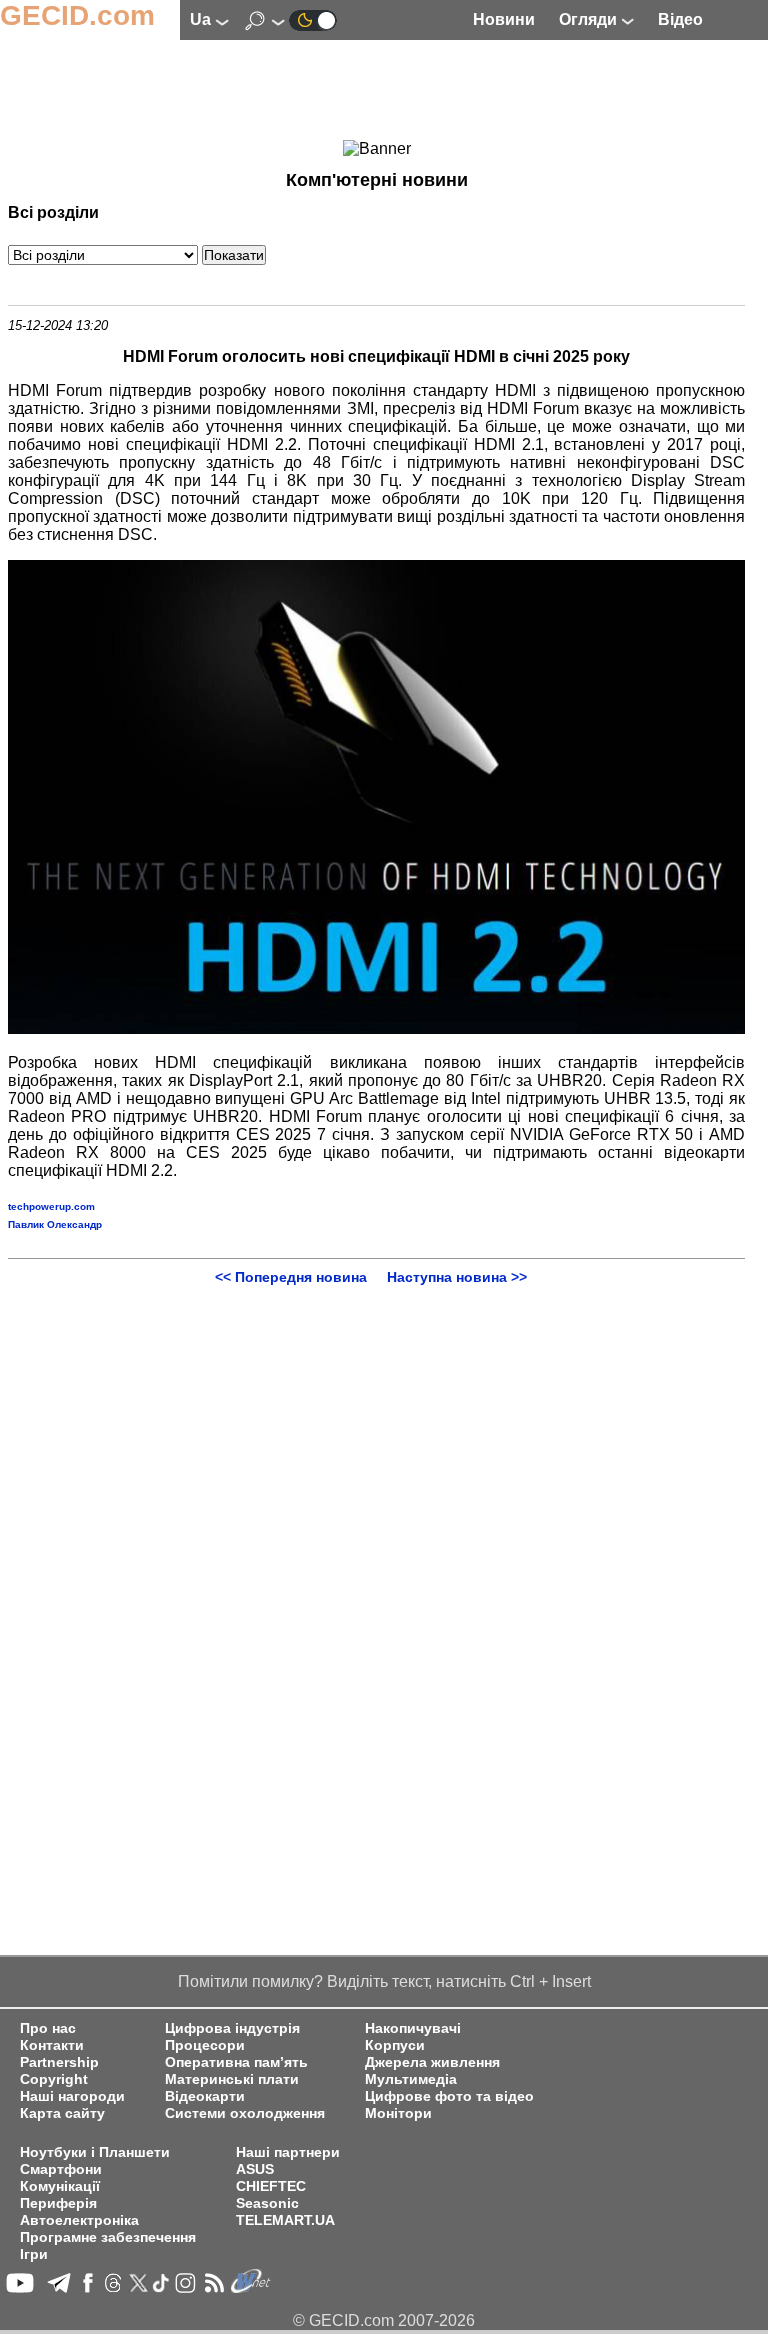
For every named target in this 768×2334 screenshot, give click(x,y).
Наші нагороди (72, 2096)
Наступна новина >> (457, 1277)
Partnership (59, 2062)
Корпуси (395, 2045)
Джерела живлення (432, 2062)
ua (202, 19)
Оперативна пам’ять (236, 2062)
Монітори (398, 2113)
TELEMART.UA (285, 2220)
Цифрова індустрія (232, 2028)
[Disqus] (376, 1535)
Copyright (54, 2079)
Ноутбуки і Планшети (95, 2152)
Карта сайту (62, 2113)
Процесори (205, 2045)
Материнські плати (232, 2079)
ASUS (255, 2169)
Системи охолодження (245, 2113)
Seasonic (267, 2203)
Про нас (48, 2028)
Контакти (52, 2045)
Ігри (34, 2254)
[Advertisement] (377, 91)
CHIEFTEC (271, 2186)
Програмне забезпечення (108, 2237)
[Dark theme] (313, 19)
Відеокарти (205, 2096)
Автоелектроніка (79, 2220)
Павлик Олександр (55, 1224)
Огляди (590, 19)
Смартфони (61, 2169)
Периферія (58, 2203)
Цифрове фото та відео (449, 2096)
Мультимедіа (411, 2079)
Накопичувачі (413, 2028)
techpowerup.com (51, 1206)
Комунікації (60, 2186)
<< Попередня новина (291, 1277)
